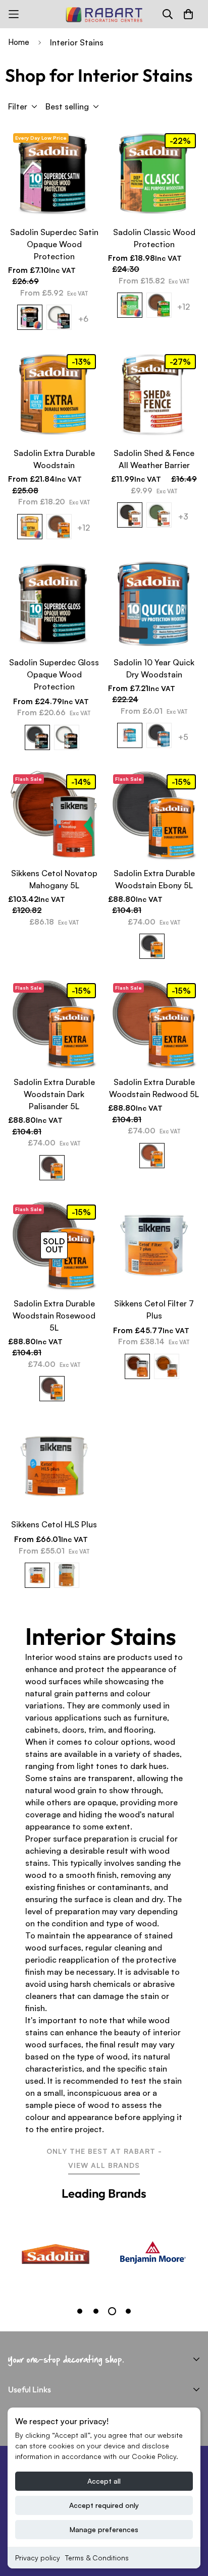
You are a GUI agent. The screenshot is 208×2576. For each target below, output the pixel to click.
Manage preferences (104, 2529)
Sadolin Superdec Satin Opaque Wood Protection (54, 244)
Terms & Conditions (97, 2558)
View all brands (104, 2165)
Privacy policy (38, 2558)
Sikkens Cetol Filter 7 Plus (154, 1309)
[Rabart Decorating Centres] (104, 14)
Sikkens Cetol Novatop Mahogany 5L (54, 879)
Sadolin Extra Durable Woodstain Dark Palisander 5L (54, 1094)
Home (19, 42)
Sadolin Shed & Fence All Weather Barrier (154, 459)
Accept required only (104, 2505)
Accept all (104, 2481)
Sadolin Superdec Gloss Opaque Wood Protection (54, 674)
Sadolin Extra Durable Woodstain (54, 459)
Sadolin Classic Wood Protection (154, 238)
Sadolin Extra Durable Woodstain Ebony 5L (154, 879)
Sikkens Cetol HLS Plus (54, 1524)
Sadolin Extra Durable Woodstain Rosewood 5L (54, 1315)
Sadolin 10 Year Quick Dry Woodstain (154, 668)
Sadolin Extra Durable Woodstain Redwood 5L (154, 1088)
